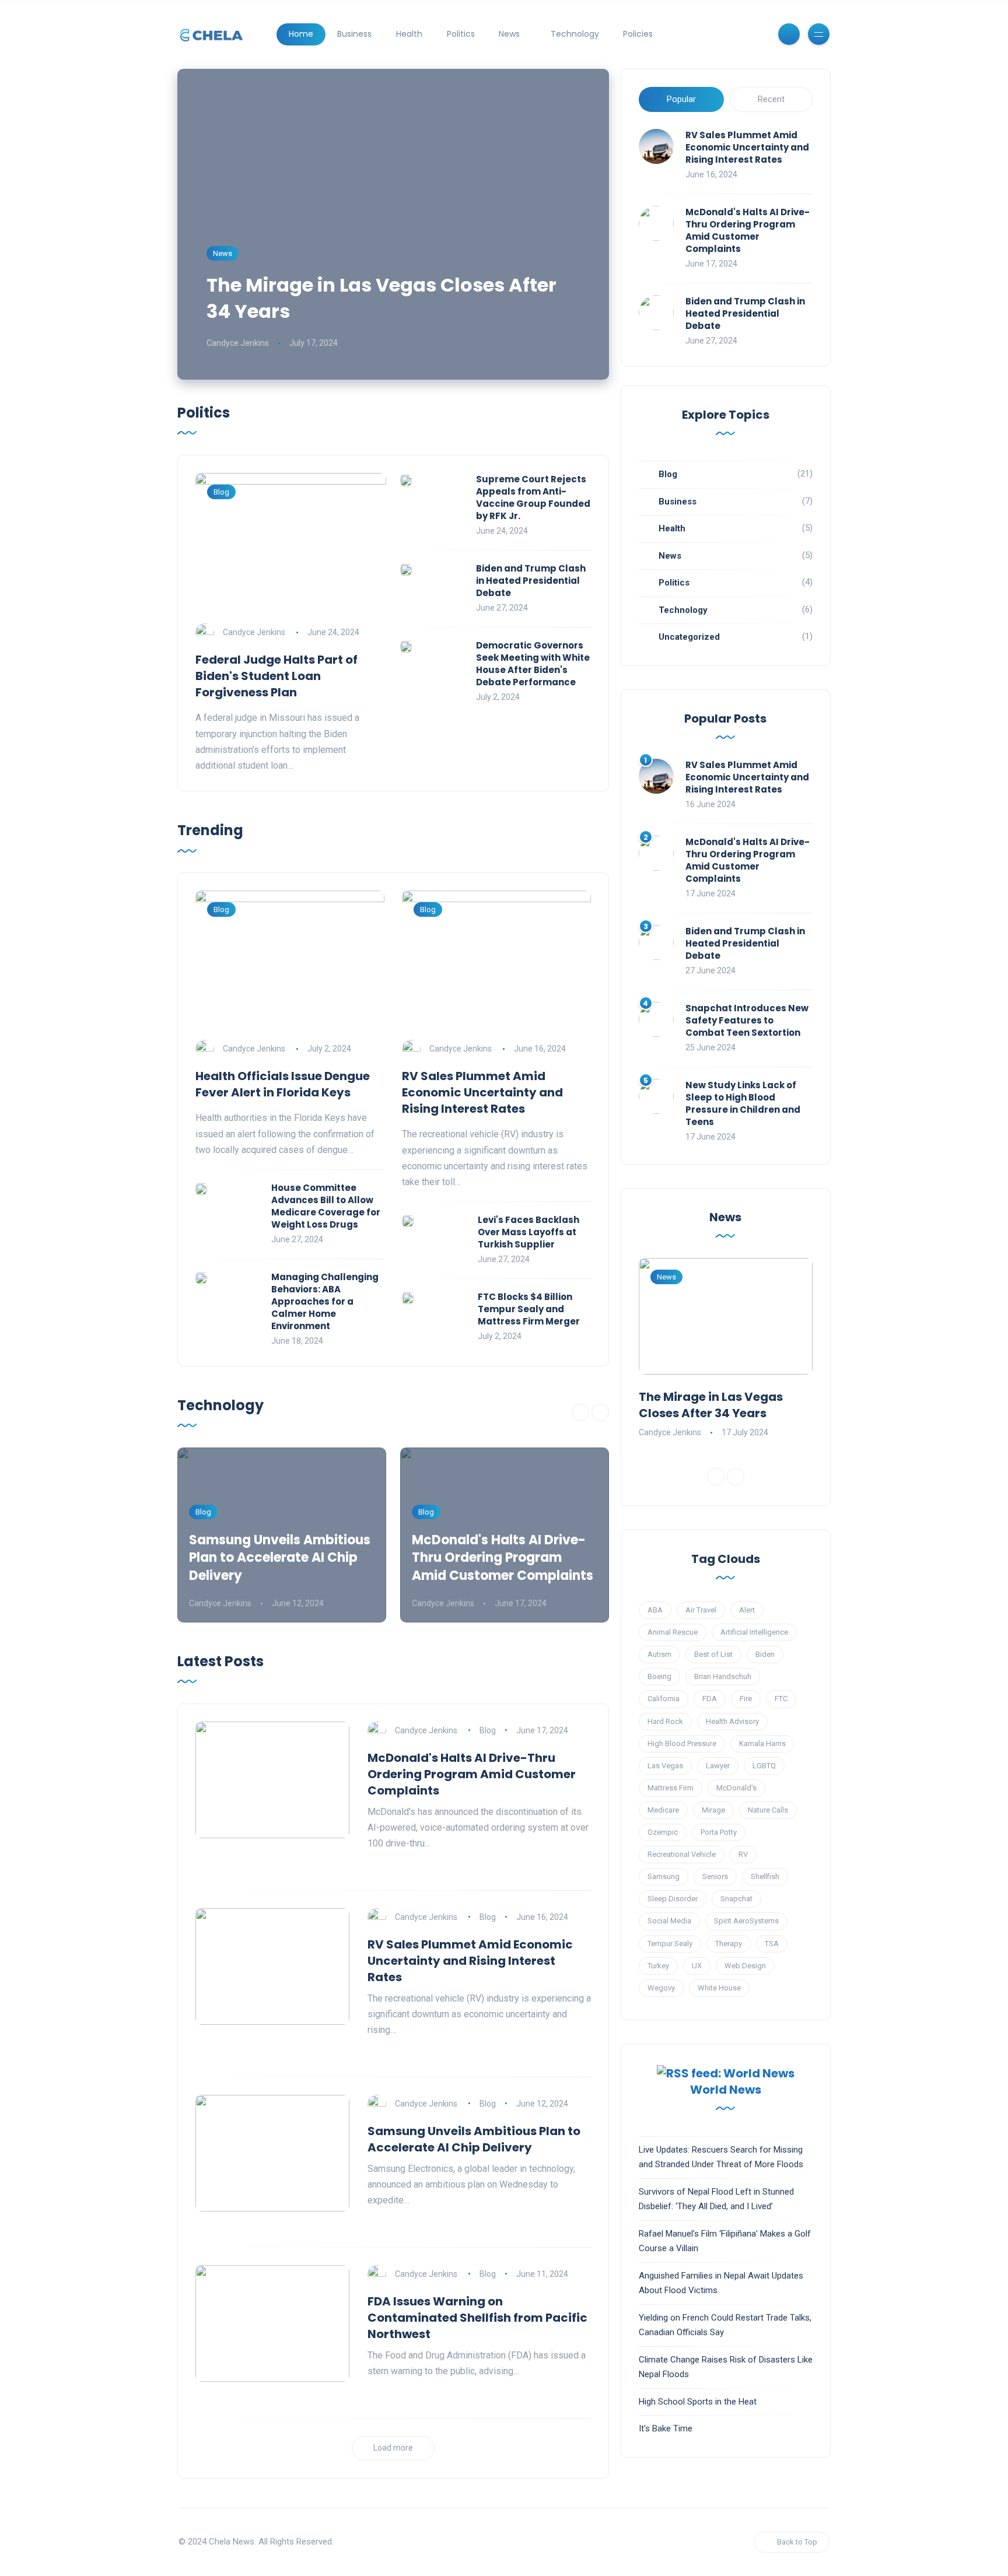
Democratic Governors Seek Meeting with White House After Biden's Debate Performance (533, 664)
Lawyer (718, 1766)
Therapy (729, 1944)
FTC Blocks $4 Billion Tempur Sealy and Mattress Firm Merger (529, 1309)
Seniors (715, 1876)
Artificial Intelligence (754, 1632)
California (664, 1699)
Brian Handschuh (723, 1676)
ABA (655, 1610)
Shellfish (765, 1876)
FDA (710, 1699)
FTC (781, 1699)
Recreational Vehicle (682, 1854)
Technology (575, 34)
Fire (746, 1699)
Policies (638, 34)
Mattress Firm (671, 1788)
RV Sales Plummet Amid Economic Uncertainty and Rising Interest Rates (747, 147)
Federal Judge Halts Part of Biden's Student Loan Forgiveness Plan (276, 676)
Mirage (713, 1810)
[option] (282, 1535)
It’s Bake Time (666, 2428)
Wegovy (661, 1988)
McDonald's (736, 1788)
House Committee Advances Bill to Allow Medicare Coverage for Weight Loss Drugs (326, 1206)
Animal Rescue (673, 1632)
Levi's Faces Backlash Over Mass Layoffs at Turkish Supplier (528, 1232)
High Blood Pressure (682, 1743)
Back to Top (797, 2542)
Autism (659, 1654)
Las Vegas (665, 1766)
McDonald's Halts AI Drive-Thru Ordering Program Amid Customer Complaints (748, 230)
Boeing (659, 1676)
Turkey (658, 1966)
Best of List (713, 1654)
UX (697, 1966)
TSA (772, 1944)
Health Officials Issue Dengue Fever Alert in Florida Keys (283, 1084)
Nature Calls (768, 1810)
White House (719, 1988)
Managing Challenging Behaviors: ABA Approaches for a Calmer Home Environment (325, 1301)
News (509, 34)
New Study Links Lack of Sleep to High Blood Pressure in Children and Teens (743, 1103)
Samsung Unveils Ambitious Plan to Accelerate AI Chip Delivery (280, 1558)
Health (409, 34)
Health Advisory (732, 1721)
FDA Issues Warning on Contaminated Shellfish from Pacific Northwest (477, 2318)
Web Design (745, 1966)
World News (726, 2090)
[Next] (600, 1413)
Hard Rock (665, 1721)
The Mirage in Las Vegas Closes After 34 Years (381, 298)
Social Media (669, 1921)
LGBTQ (764, 1766)
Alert (747, 1610)
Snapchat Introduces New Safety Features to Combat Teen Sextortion (747, 1020)
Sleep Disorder (673, 1899)
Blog (221, 492)
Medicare (663, 1810)
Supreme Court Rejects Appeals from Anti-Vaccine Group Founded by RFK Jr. (533, 497)
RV (743, 1854)
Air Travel (701, 1610)
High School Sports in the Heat (698, 2402)
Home (301, 34)
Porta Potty (719, 1832)
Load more (393, 2448)
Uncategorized (689, 637)
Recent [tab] (771, 99)
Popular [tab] (681, 99)
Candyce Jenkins (238, 343)
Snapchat (736, 1899)
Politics (461, 34)
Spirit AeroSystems (746, 1921)
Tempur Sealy (670, 1944)
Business (354, 34)
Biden (765, 1654)
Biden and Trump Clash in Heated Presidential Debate (745, 313)
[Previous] (580, 1413)
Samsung (664, 1876)
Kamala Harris (762, 1743)
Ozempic (663, 1832)
